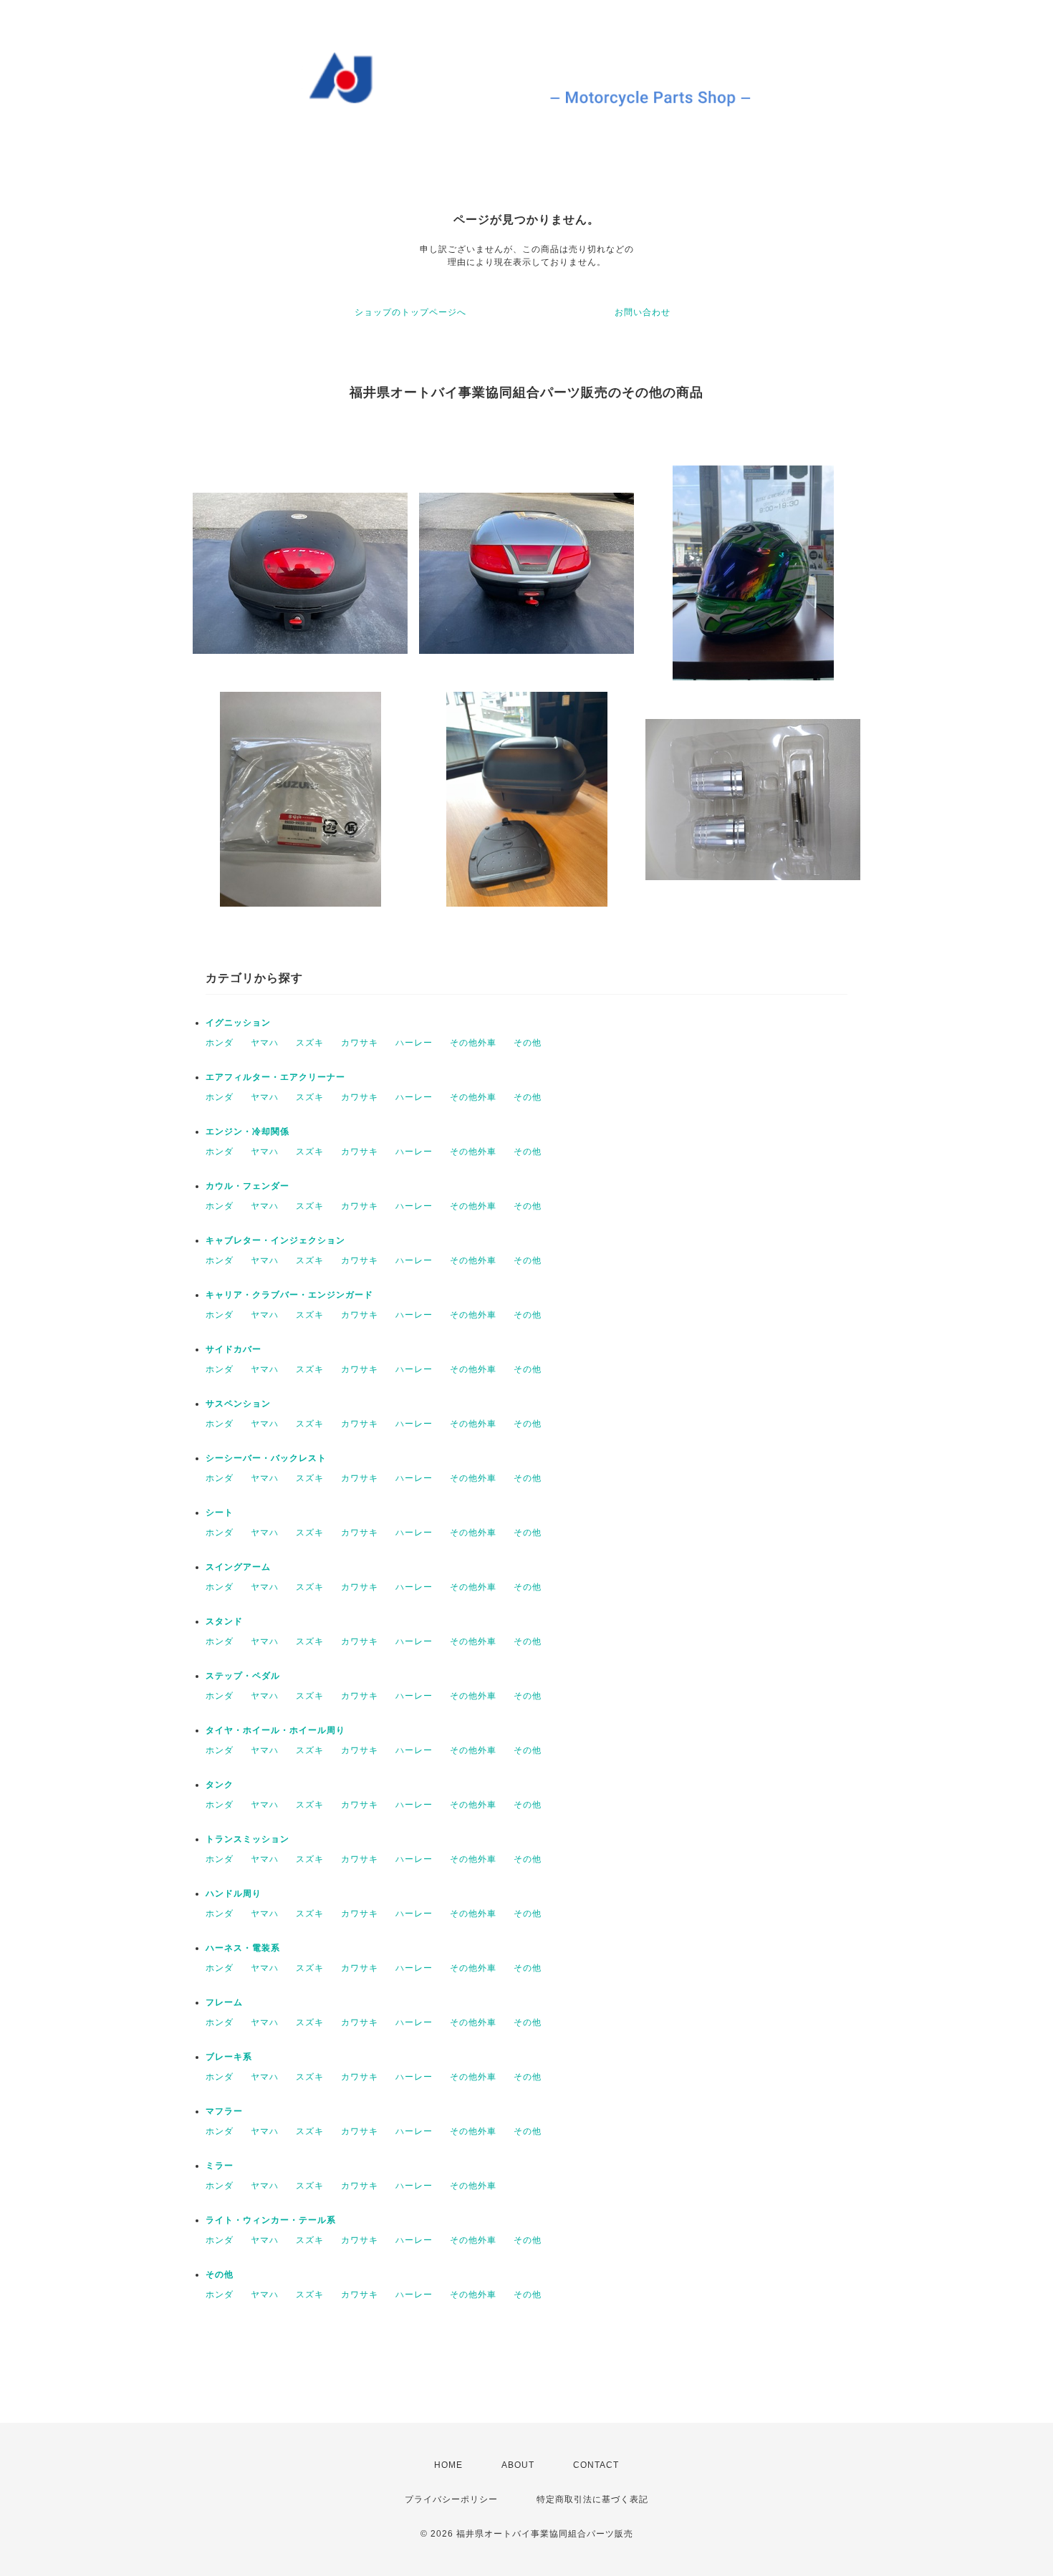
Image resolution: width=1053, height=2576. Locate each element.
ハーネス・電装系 (243, 1948)
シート (220, 1513)
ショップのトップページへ (410, 312)
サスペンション (238, 1404)
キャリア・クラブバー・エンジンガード (289, 1295)
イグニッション (238, 1023)
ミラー (220, 2166)
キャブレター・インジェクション (275, 1240)
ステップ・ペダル (243, 1676)
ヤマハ (265, 1043)
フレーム (224, 2002)
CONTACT (596, 2465)
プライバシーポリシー (451, 2499)
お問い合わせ (643, 312)
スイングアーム (238, 1567)
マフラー (224, 2111)
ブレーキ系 (229, 2057)
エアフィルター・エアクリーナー (275, 1077)
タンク (220, 1785)
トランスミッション (247, 1839)
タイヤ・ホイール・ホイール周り (275, 1730)
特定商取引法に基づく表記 (592, 2499)
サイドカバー (234, 1349)
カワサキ (360, 1043)
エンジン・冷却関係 (247, 1132)
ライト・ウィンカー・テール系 (271, 2220)
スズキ (310, 1043)
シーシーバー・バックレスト (266, 1458)
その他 (528, 1043)
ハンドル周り (234, 1894)
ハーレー (414, 1043)
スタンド (224, 1621)
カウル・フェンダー (247, 1186)
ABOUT (518, 2465)
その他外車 (473, 1043)
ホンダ (220, 1043)
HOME (448, 2465)
